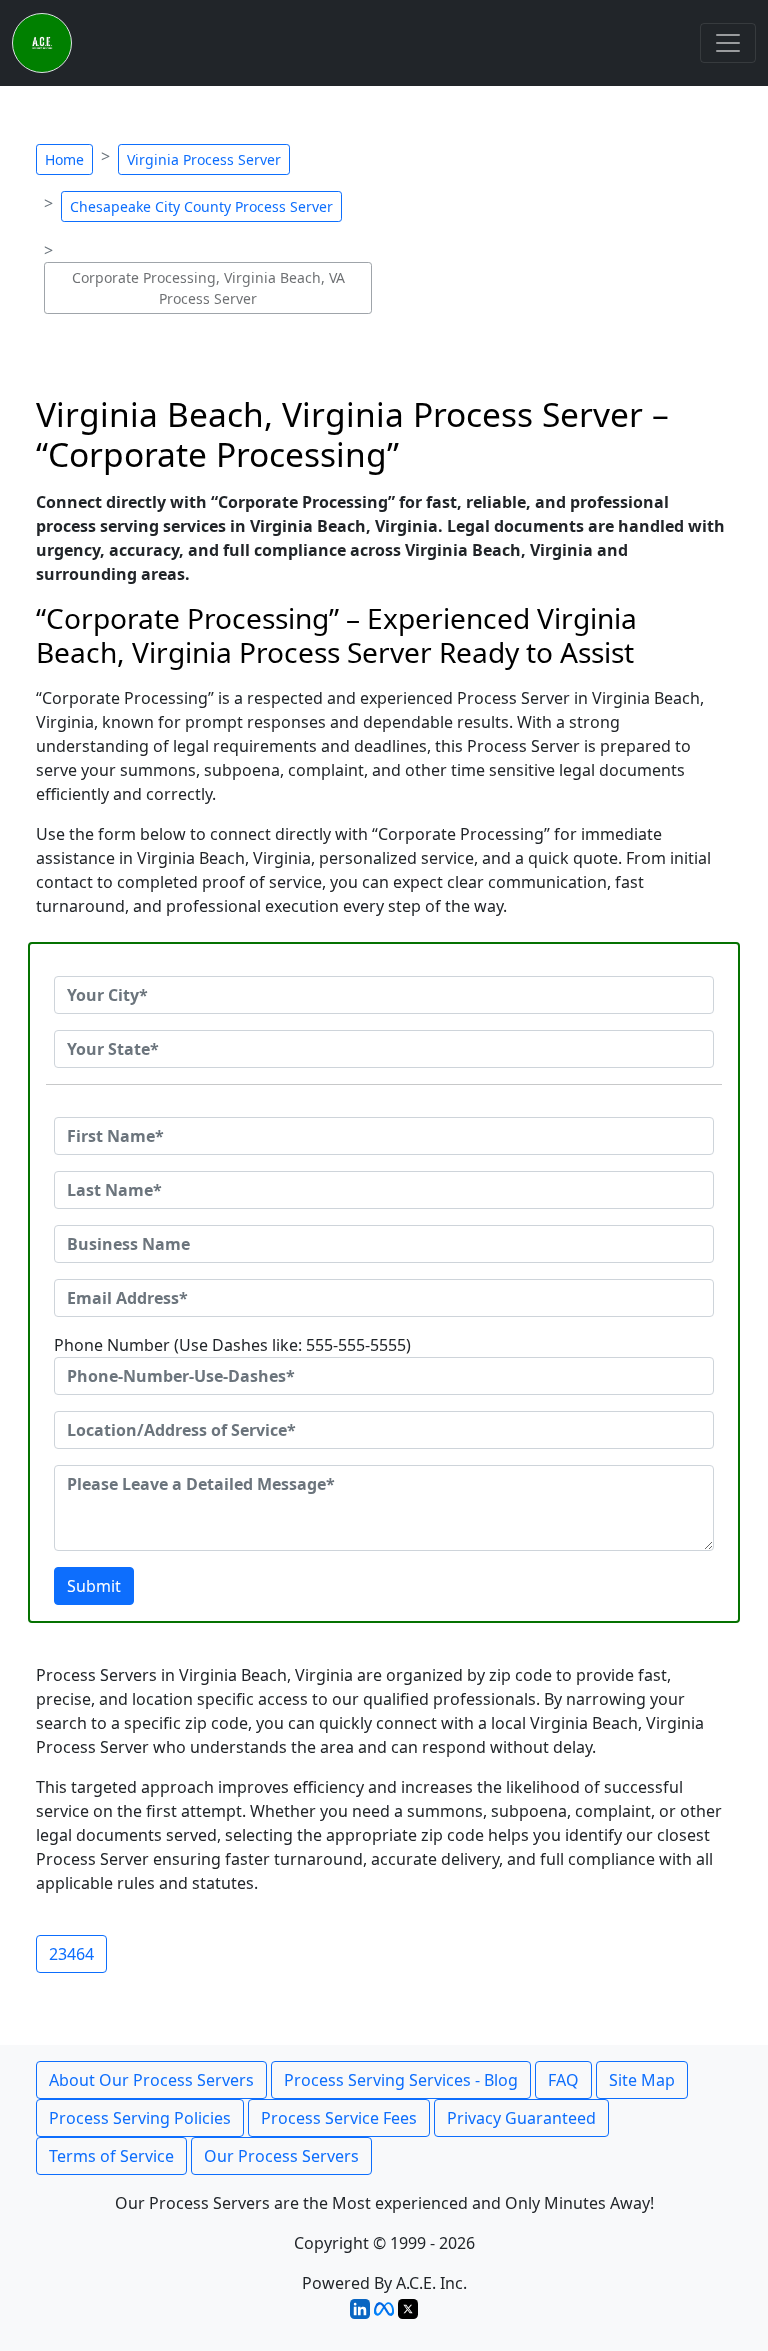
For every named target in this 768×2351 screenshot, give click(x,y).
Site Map (642, 2080)
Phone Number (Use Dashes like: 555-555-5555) (232, 1345)
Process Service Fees (339, 2118)
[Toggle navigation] (728, 43)
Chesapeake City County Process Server (201, 206)
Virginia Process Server (204, 159)
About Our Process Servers (151, 2080)
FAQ (563, 2080)
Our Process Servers (281, 2156)
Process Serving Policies (140, 2118)
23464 (71, 1954)
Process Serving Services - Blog (401, 2080)
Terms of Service (111, 2156)
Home (64, 159)
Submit (94, 1586)
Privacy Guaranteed (521, 2118)
